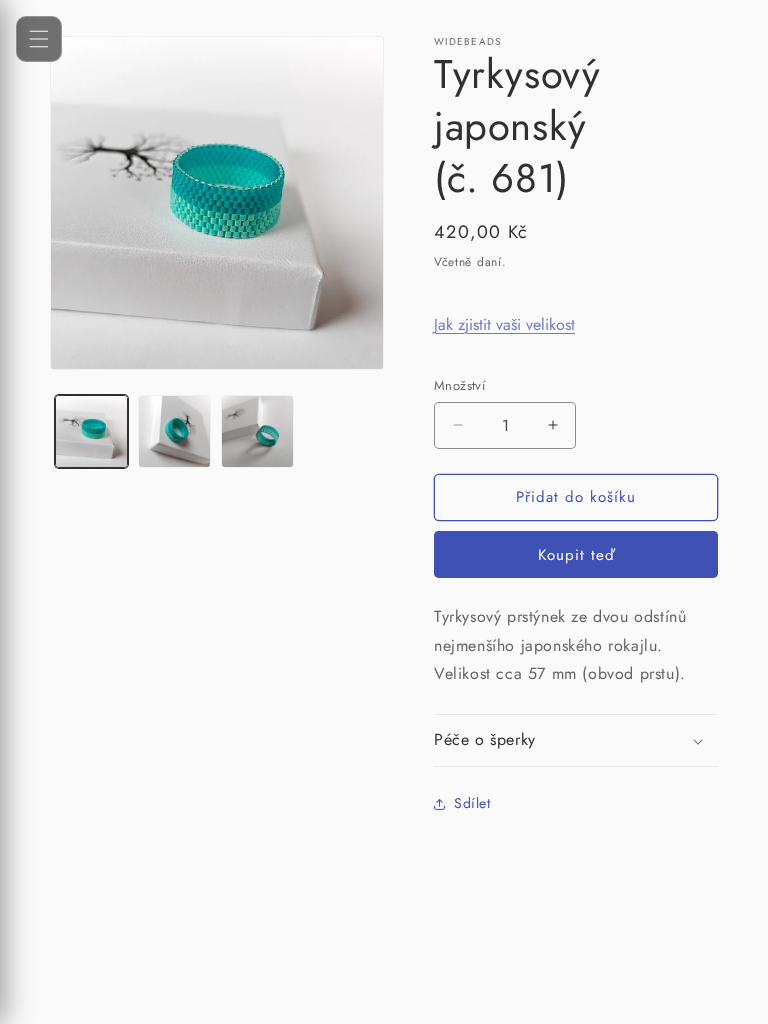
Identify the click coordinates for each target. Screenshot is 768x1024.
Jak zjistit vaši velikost (504, 324)
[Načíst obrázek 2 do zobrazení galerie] (174, 431)
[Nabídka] (39, 39)
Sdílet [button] (472, 803)
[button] (576, 740)
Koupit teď (576, 555)
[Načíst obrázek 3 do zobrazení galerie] (257, 431)
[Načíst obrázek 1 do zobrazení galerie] (91, 431)
